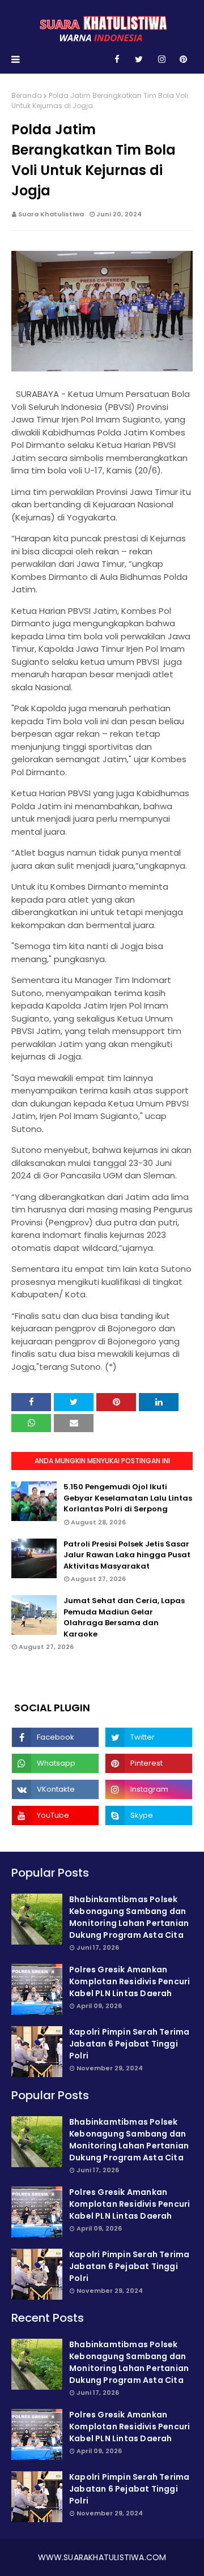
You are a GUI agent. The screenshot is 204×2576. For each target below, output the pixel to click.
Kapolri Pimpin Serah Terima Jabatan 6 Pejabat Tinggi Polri (129, 2044)
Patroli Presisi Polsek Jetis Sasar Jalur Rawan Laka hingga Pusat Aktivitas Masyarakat (127, 1555)
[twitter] (139, 59)
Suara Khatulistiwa (51, 214)
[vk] (55, 1789)
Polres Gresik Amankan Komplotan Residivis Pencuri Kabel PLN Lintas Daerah (129, 1981)
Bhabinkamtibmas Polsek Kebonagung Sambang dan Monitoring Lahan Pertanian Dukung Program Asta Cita (129, 1917)
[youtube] (55, 1815)
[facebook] (117, 59)
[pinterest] (183, 59)
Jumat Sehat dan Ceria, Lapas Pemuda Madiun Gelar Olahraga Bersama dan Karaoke (124, 1617)
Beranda (27, 95)
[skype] (149, 1815)
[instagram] (162, 59)
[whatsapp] (55, 1763)
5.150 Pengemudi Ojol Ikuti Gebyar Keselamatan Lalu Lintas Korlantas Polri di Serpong (128, 1498)
